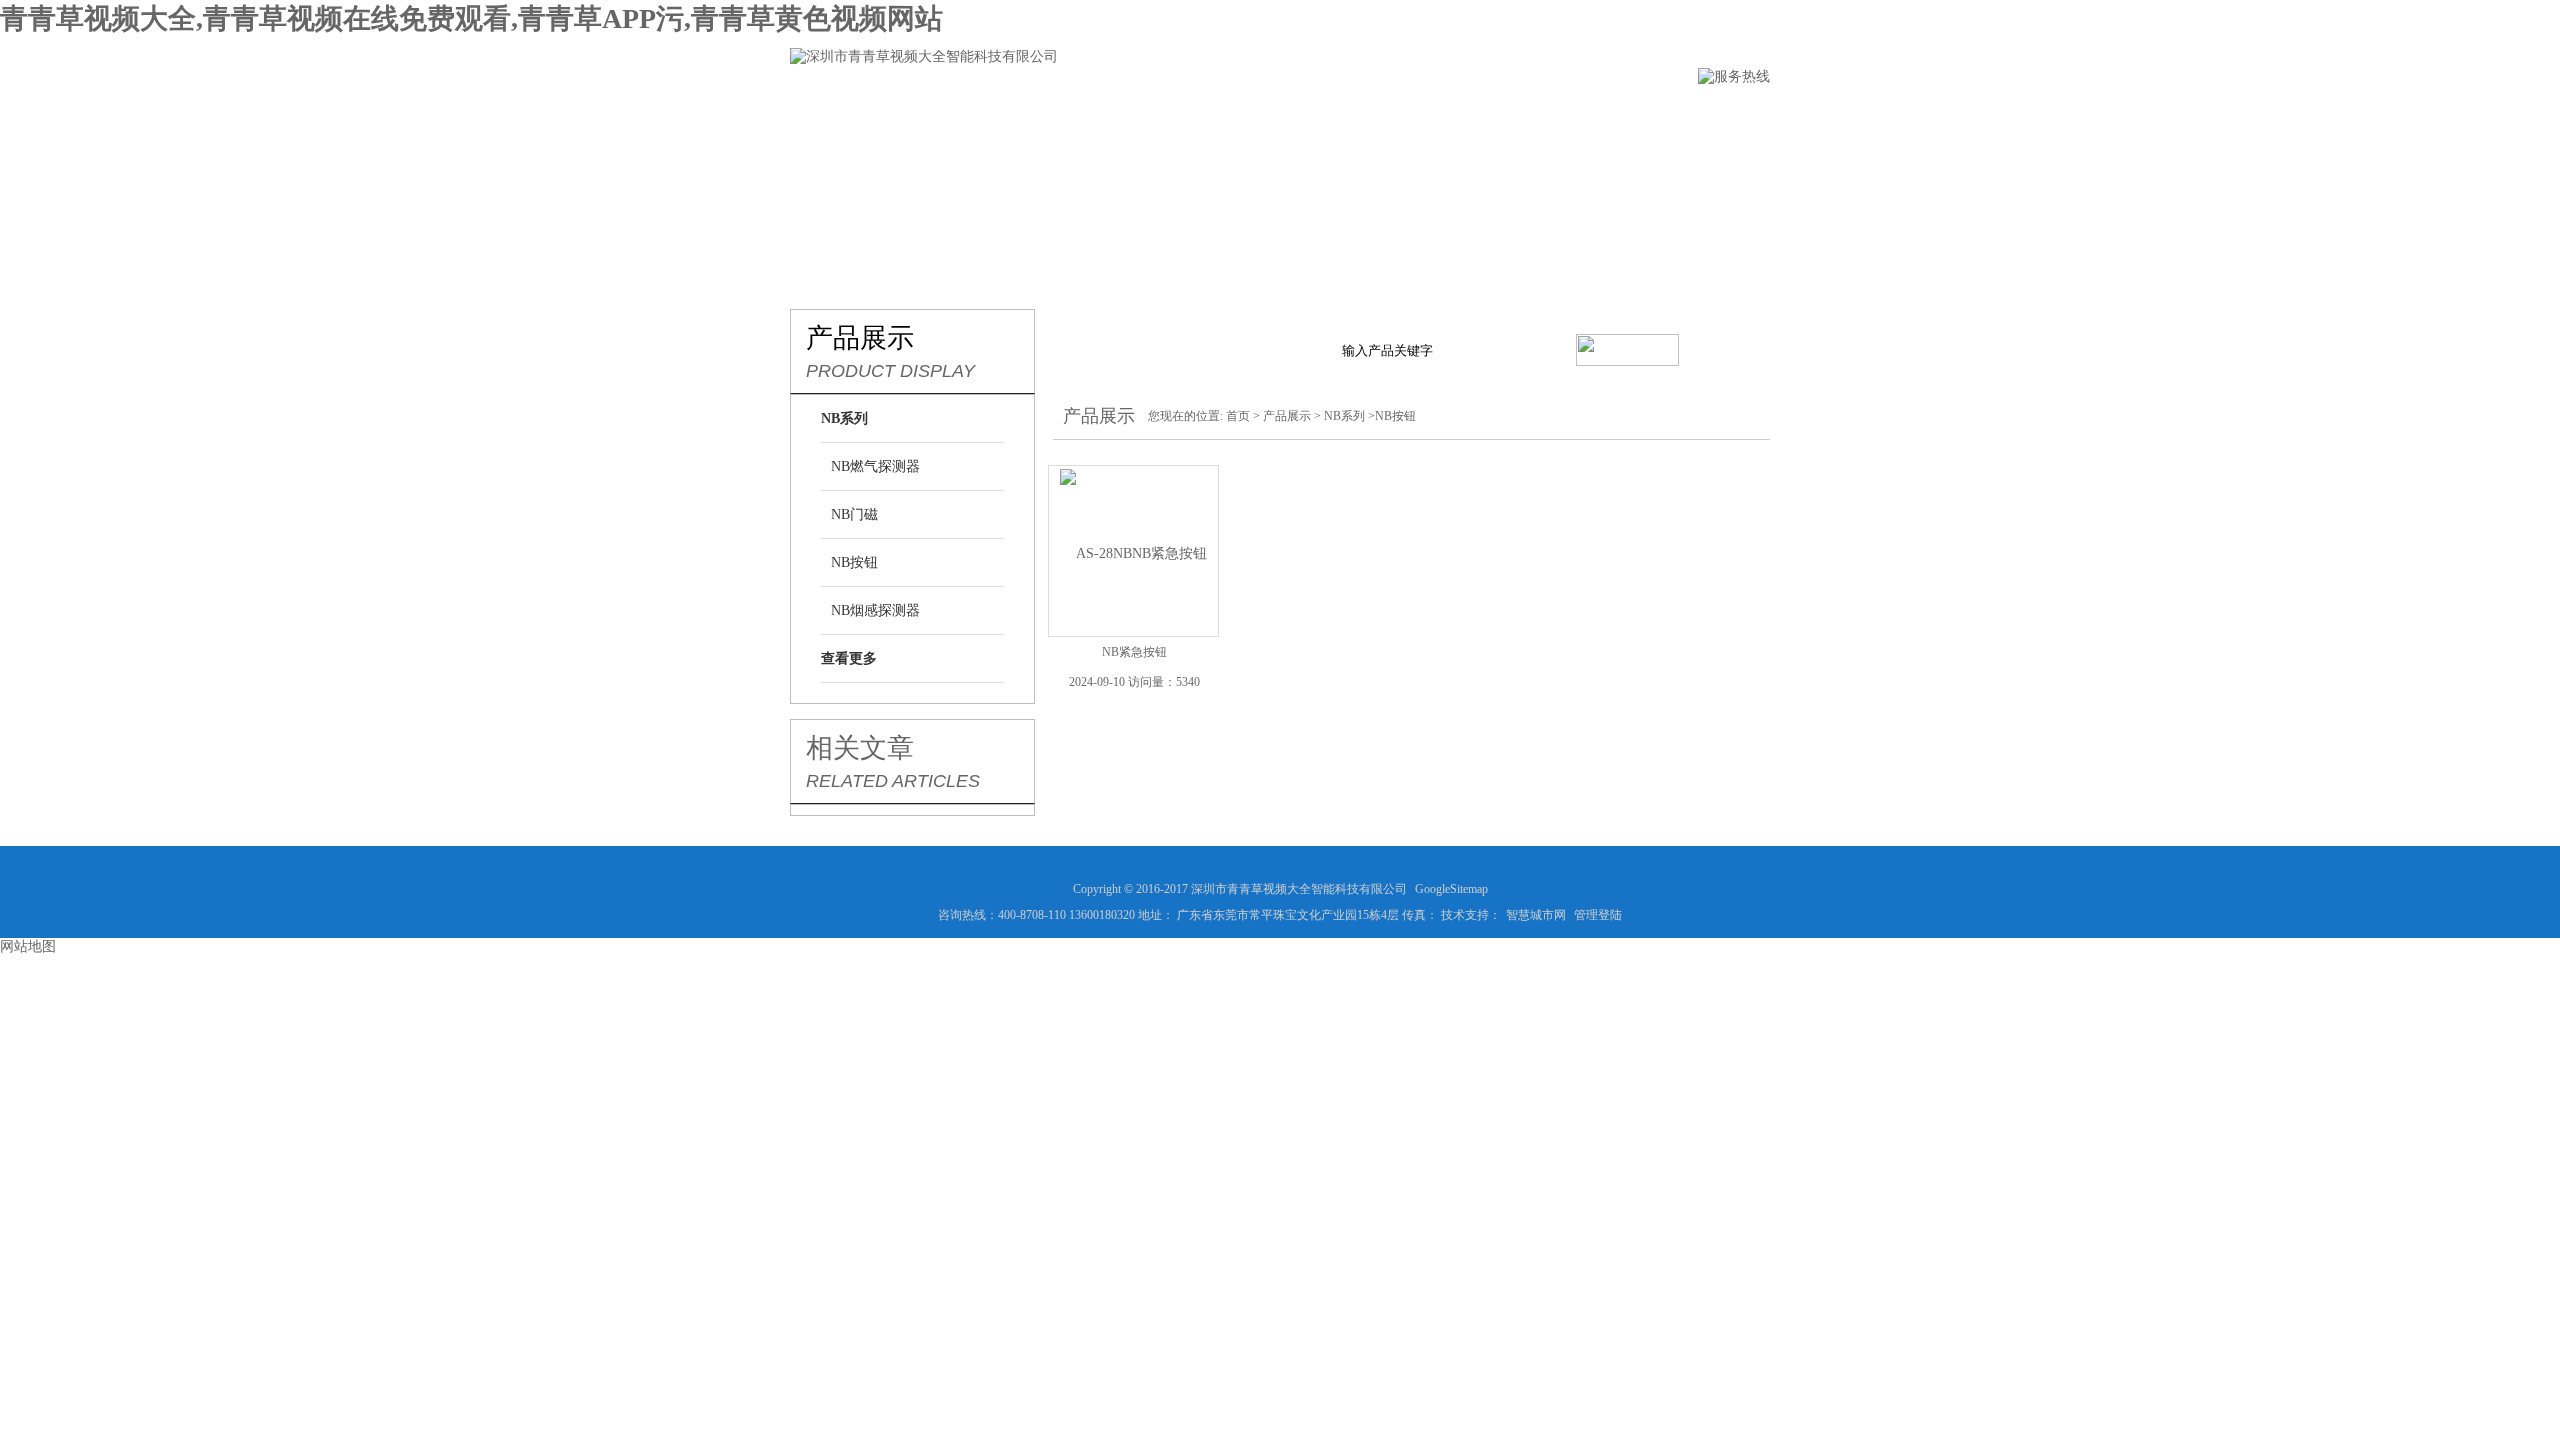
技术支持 (1341, 116)
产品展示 (1117, 116)
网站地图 (28, 946)
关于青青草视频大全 (970, 116)
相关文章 (860, 748)
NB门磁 (854, 514)
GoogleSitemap (1451, 889)
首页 (1238, 416)
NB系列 (1344, 416)
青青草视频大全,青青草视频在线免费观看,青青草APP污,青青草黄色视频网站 (471, 18)
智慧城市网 (1536, 915)
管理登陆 (1598, 915)
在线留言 (1453, 116)
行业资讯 (1229, 116)
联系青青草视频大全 (1600, 116)
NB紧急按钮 (1134, 652)
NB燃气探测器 (875, 466)
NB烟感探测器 (875, 610)
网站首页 (823, 116)
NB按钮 (854, 562)
